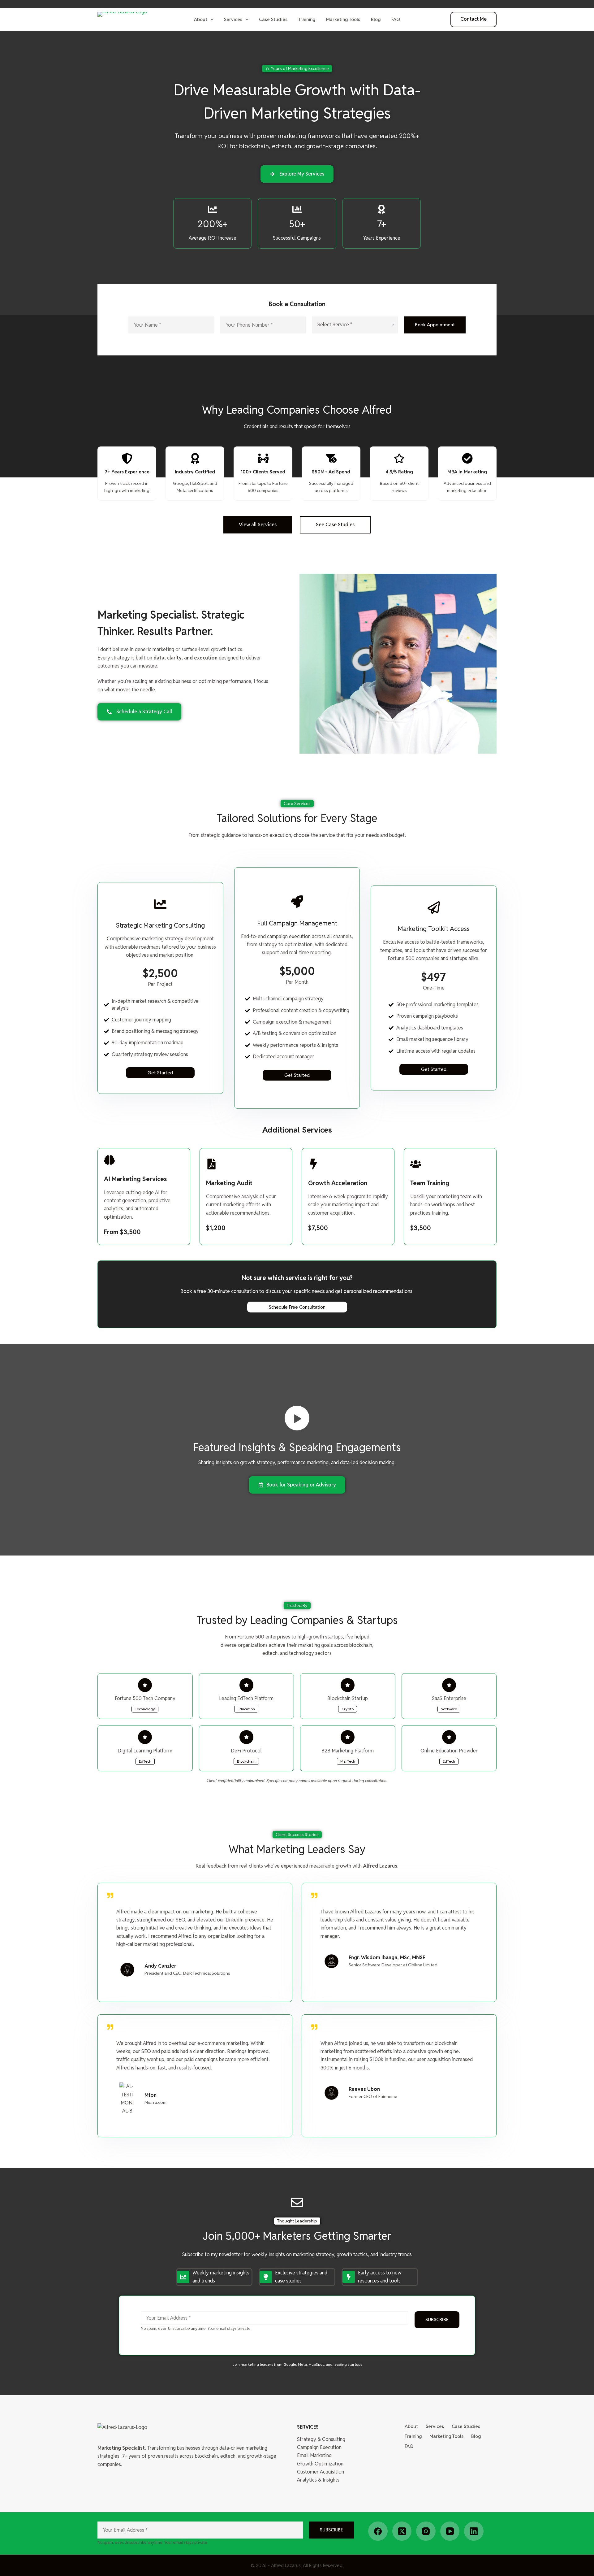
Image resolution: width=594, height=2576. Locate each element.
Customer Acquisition (321, 2472)
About (201, 19)
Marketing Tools (343, 19)
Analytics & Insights (318, 2480)
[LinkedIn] (474, 2531)
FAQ (396, 19)
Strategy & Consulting (321, 2439)
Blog (376, 19)
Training (307, 19)
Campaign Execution (319, 2447)
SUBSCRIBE (437, 2319)
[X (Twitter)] (402, 2531)
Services (233, 19)
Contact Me (473, 19)
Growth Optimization (320, 2464)
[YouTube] (450, 2531)
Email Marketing (314, 2455)
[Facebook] (378, 2531)
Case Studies (273, 19)
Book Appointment (435, 325)
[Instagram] (426, 2531)
